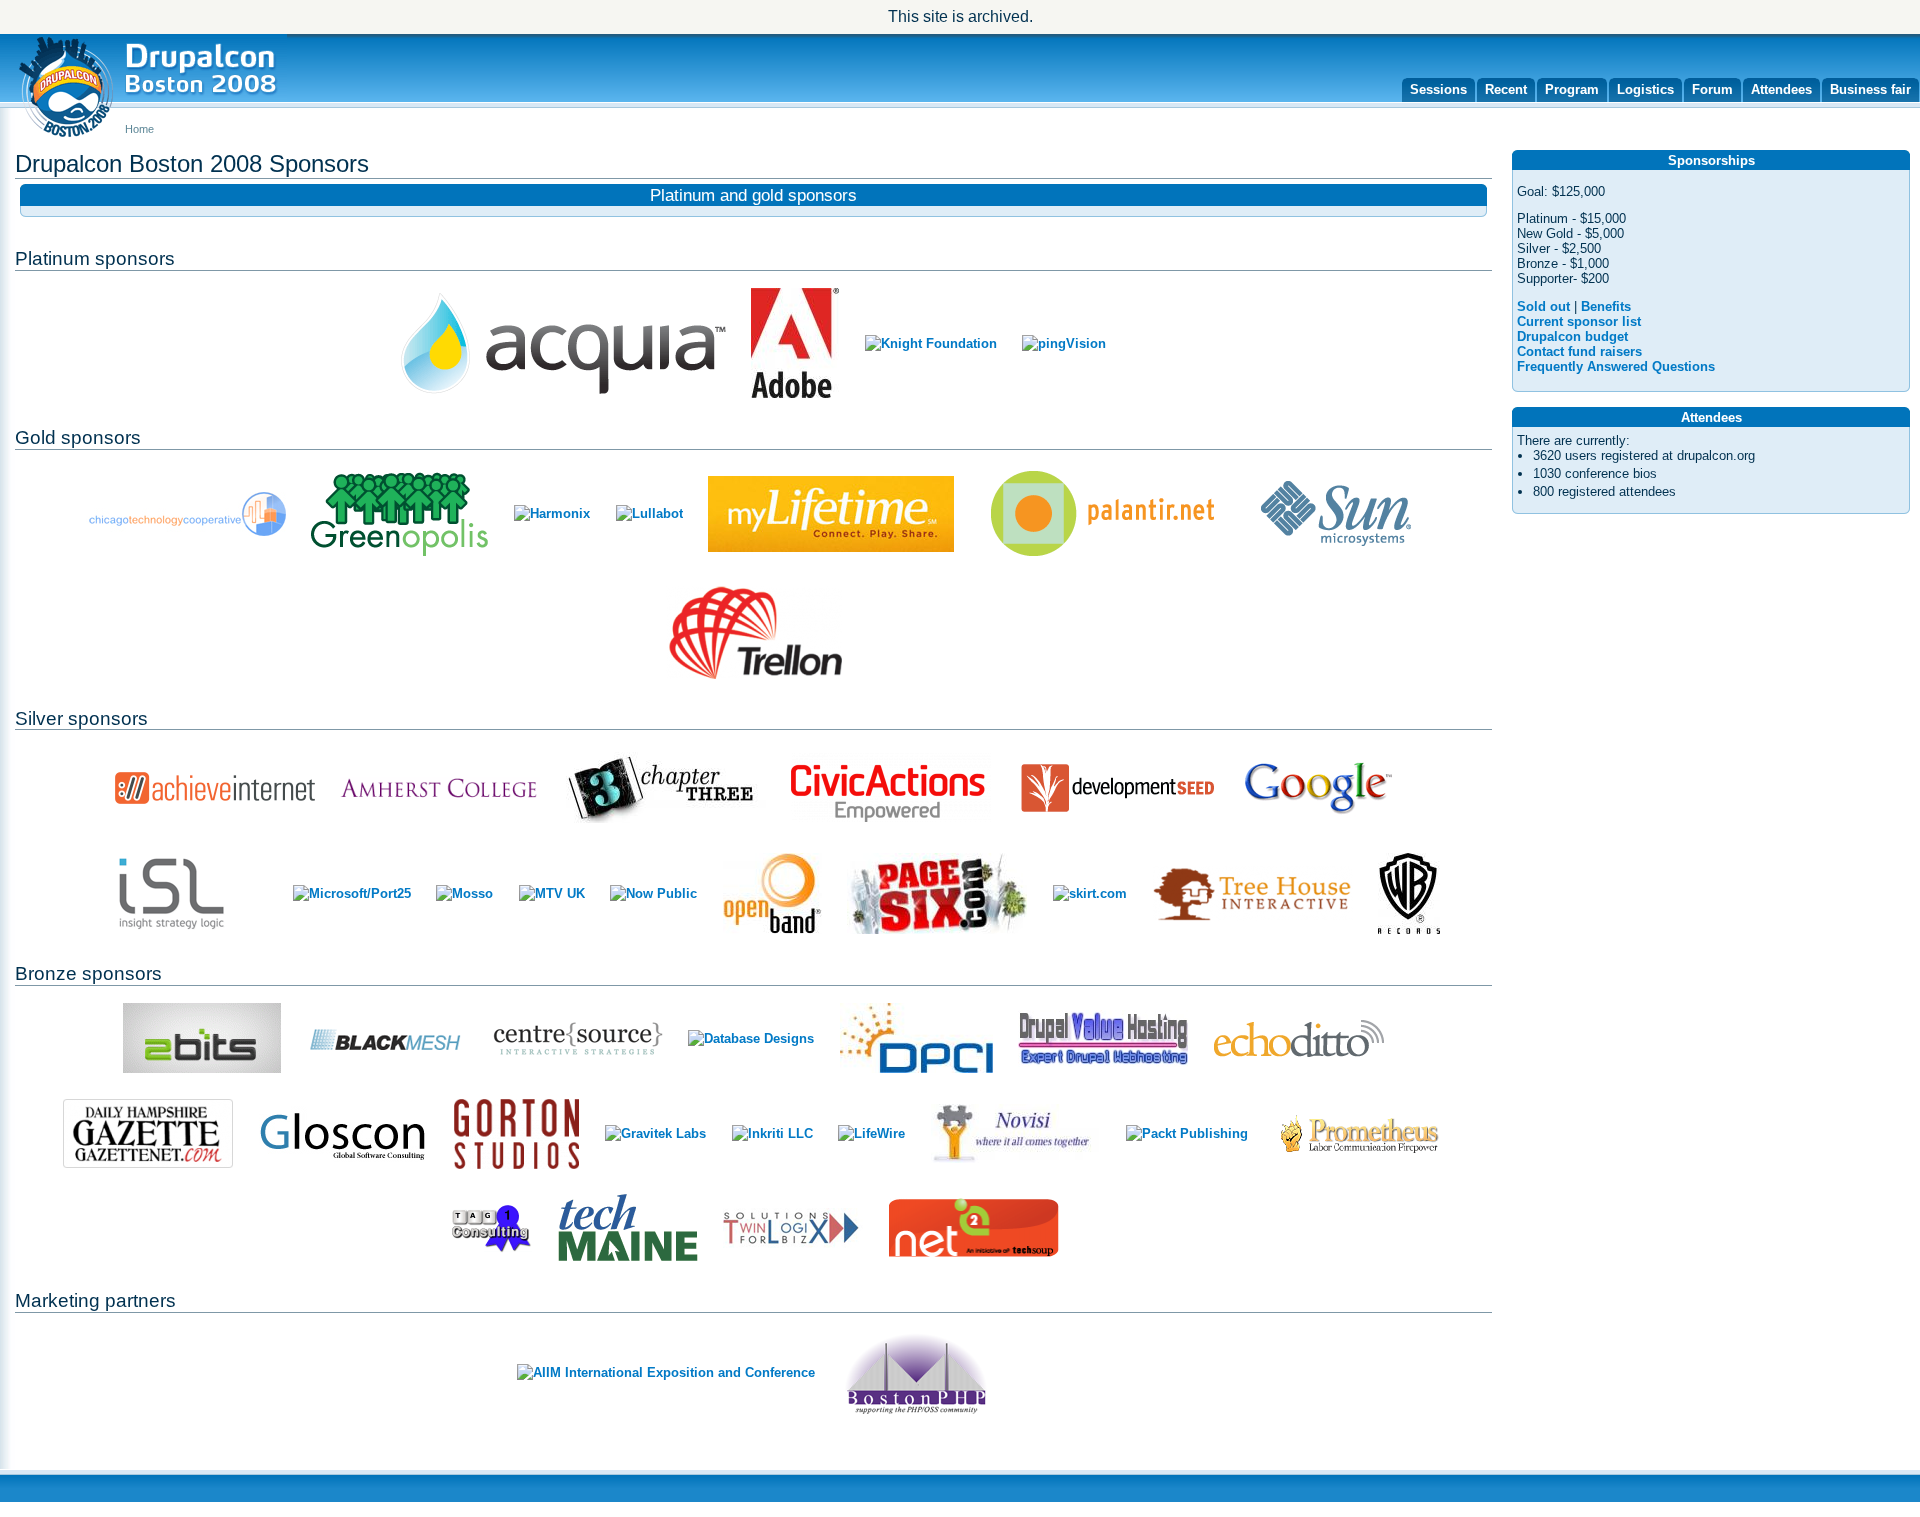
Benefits (1606, 306)
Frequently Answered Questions (1616, 366)
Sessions (1438, 89)
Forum (1712, 89)
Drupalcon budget (1572, 336)
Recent (1506, 89)
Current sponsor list (1579, 321)
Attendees (1781, 89)
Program (1572, 89)
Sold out (1543, 306)
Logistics (1645, 89)
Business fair (1870, 89)
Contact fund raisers (1579, 351)
